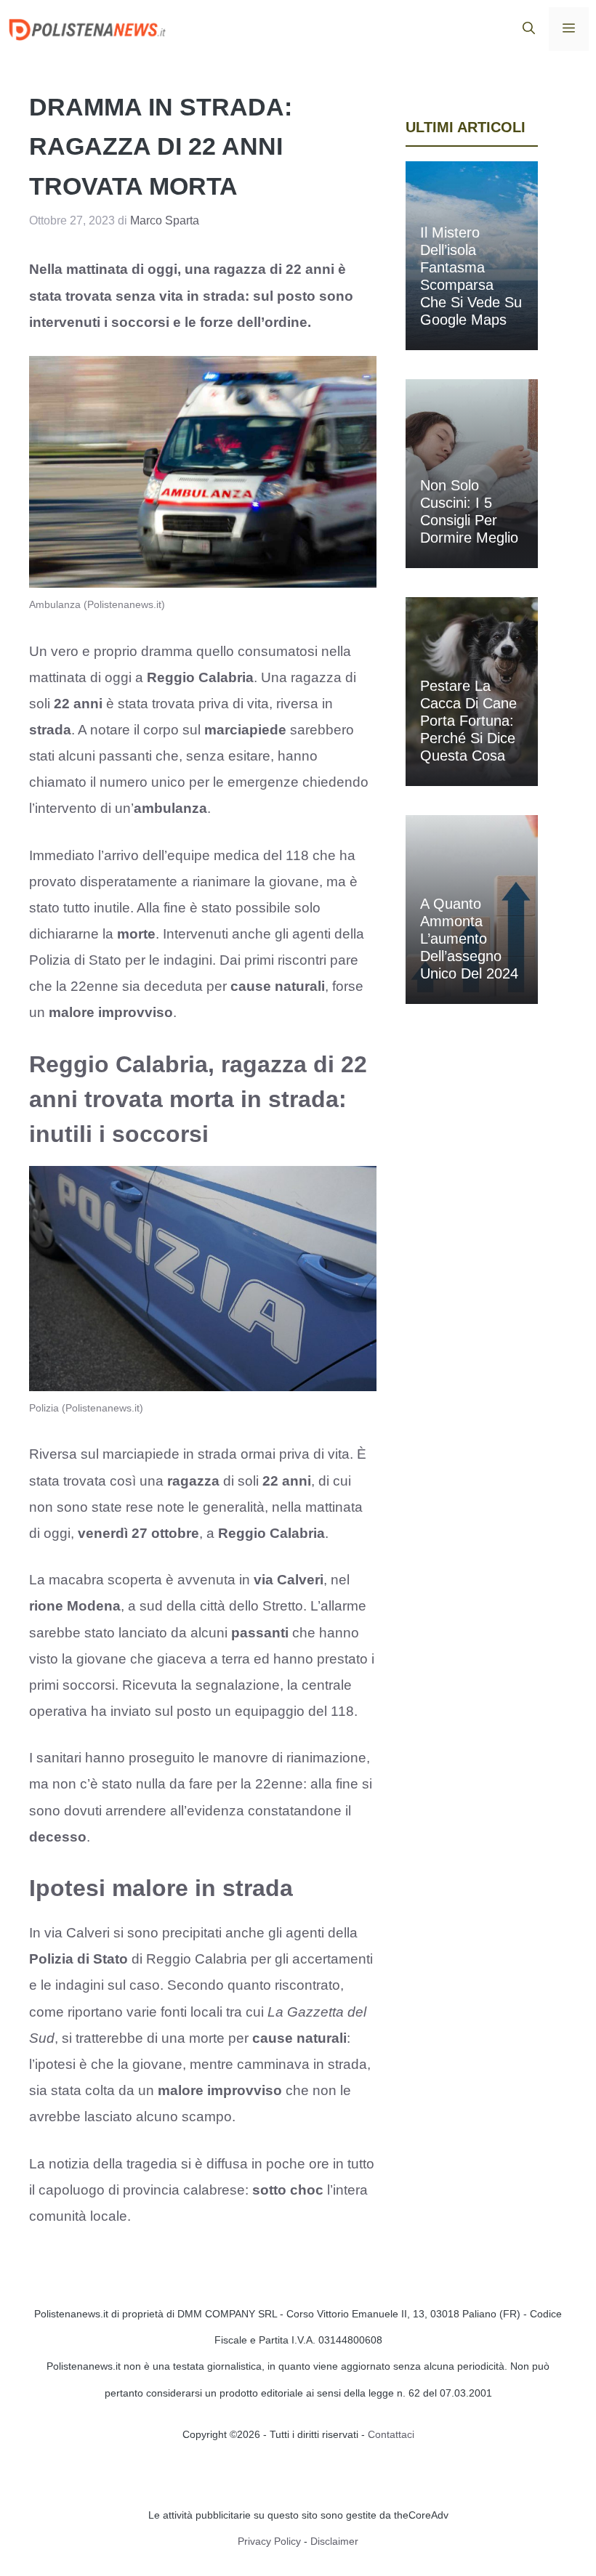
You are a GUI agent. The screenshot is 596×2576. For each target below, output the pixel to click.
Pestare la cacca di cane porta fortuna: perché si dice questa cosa (468, 721)
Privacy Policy (269, 2541)
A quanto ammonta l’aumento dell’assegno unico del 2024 (469, 939)
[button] (529, 29)
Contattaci (391, 2434)
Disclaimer (334, 2541)
